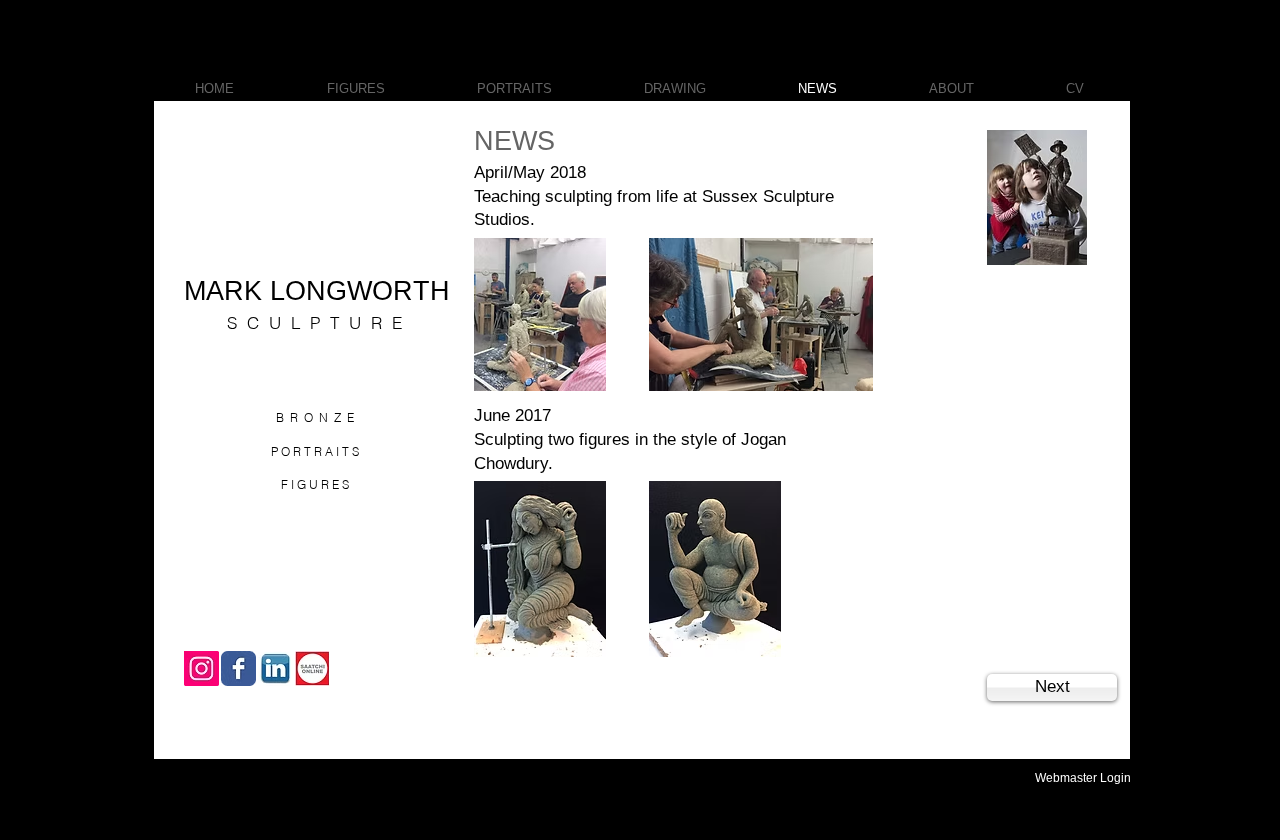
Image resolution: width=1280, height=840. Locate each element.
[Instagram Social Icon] (201, 668)
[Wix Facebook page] (238, 668)
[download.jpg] (275, 668)
